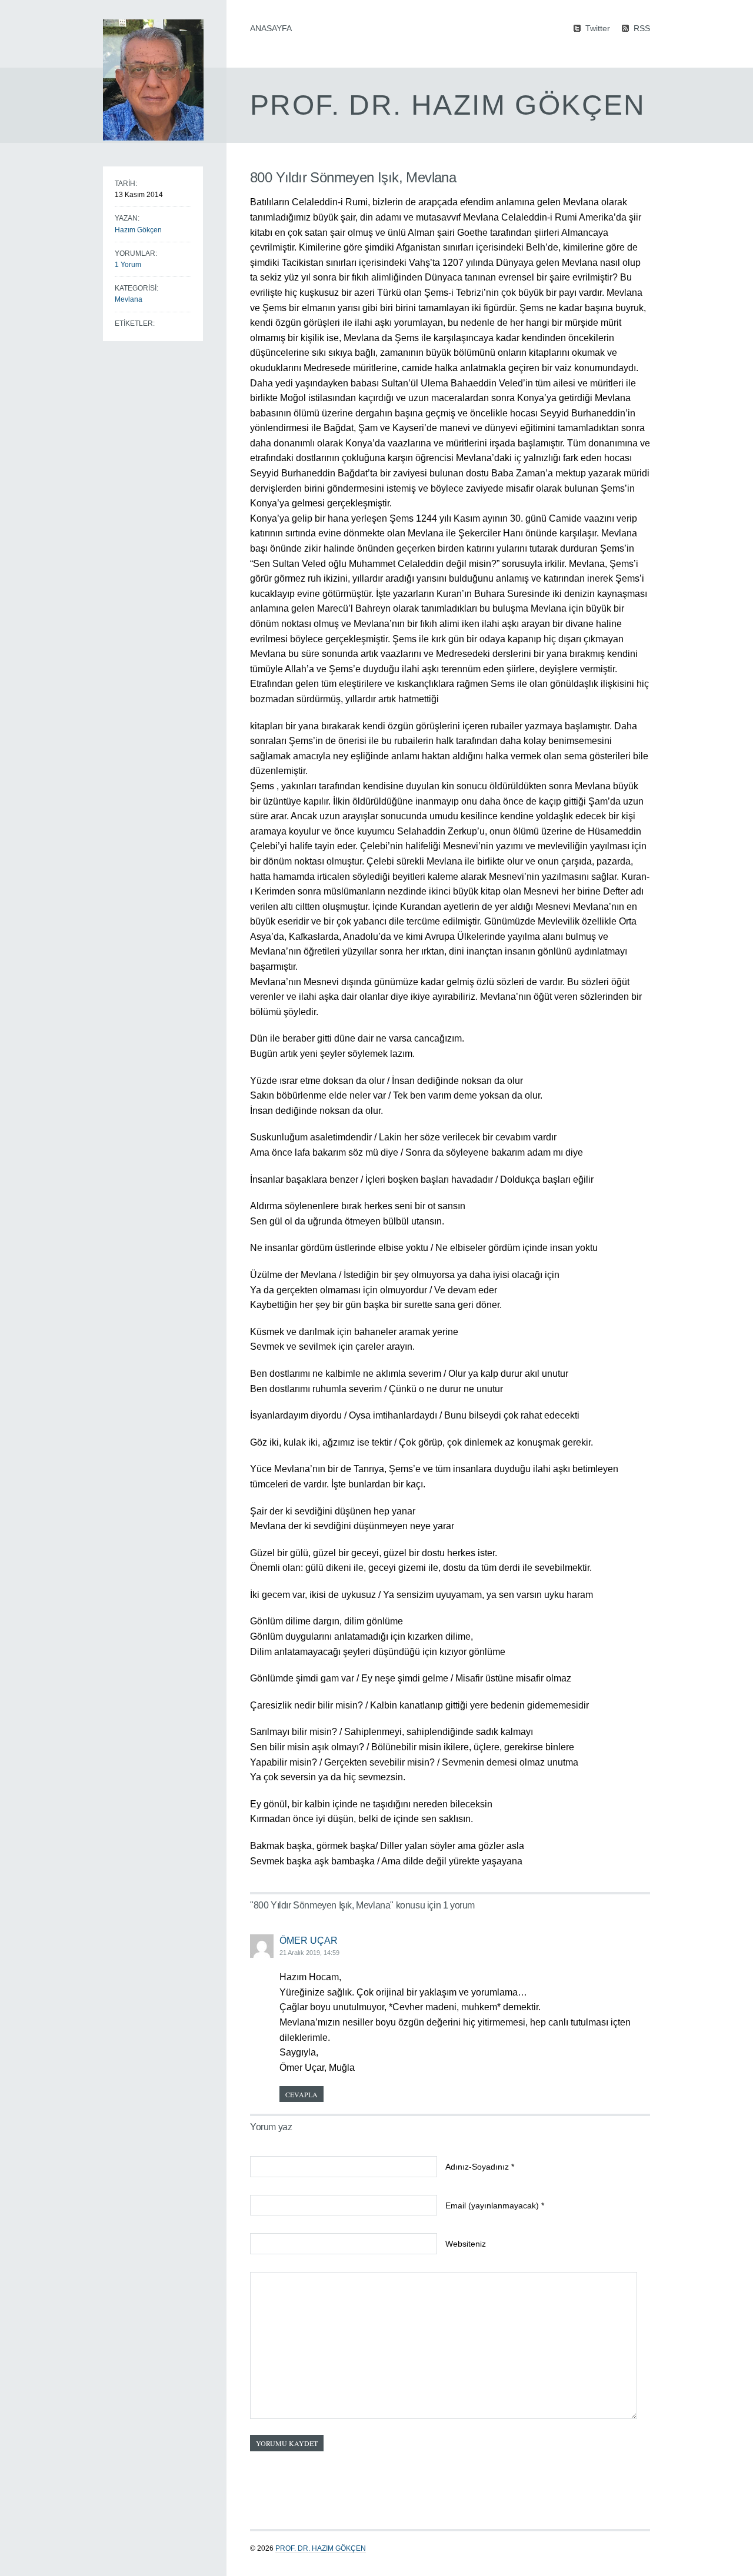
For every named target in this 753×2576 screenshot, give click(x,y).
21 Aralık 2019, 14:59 (309, 1953)
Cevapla (301, 2094)
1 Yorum (128, 265)
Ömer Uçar (309, 1941)
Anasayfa (271, 28)
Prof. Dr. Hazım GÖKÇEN (321, 2548)
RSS (642, 28)
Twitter (598, 28)
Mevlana (129, 299)
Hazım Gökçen (138, 230)
